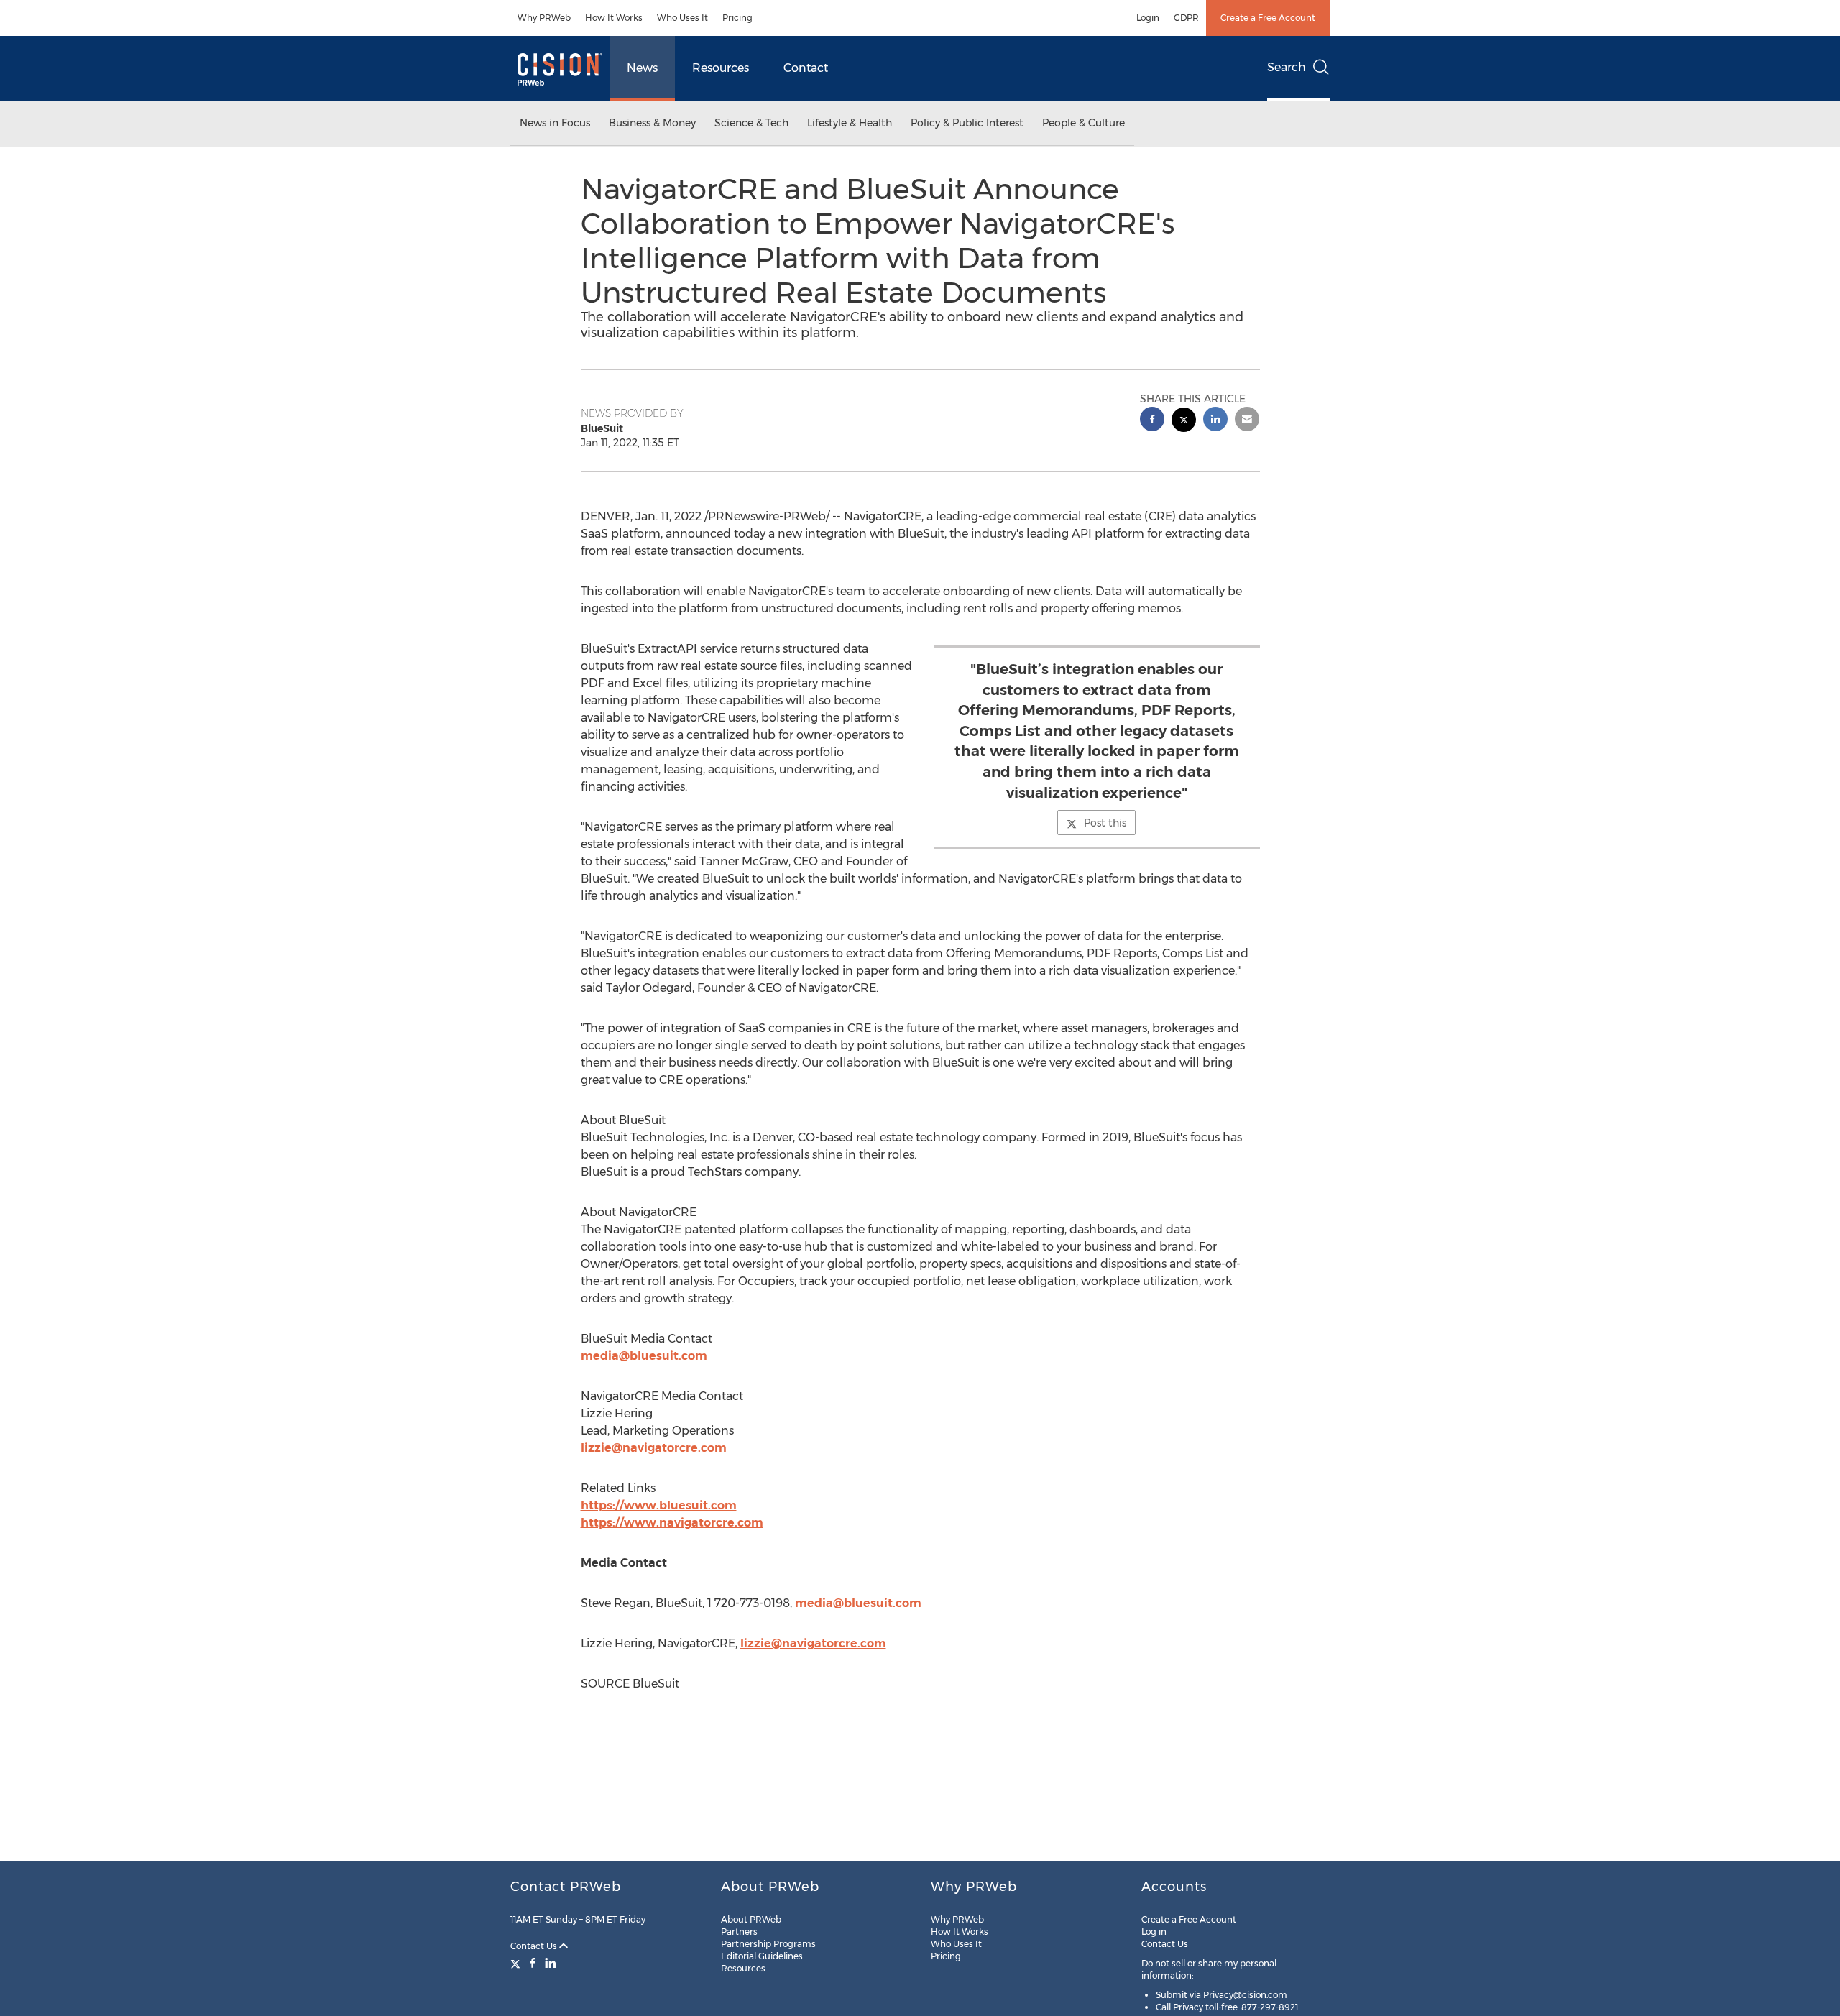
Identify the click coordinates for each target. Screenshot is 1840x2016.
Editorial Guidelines (762, 1956)
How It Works (614, 18)
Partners (739, 1932)
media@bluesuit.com (644, 1356)
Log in (1154, 1932)
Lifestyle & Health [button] (850, 123)
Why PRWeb (544, 18)
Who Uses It (682, 18)
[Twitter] (517, 1963)
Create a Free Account (1268, 18)
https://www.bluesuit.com (659, 1505)
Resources (721, 68)
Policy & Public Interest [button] (967, 123)
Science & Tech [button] (751, 123)
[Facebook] (533, 1963)
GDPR (1186, 18)
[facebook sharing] (1152, 421)
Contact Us (535, 1946)
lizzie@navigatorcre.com (654, 1448)
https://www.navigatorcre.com (672, 1523)
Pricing (737, 18)
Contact (806, 68)
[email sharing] (1247, 421)
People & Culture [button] (1084, 123)
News (642, 68)
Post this (1105, 823)
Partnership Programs (768, 1944)
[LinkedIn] (551, 1963)
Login (1148, 18)
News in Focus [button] (555, 123)
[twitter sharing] (1184, 422)
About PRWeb (751, 1919)
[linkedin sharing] (1215, 421)
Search (1287, 67)
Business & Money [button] (652, 123)
